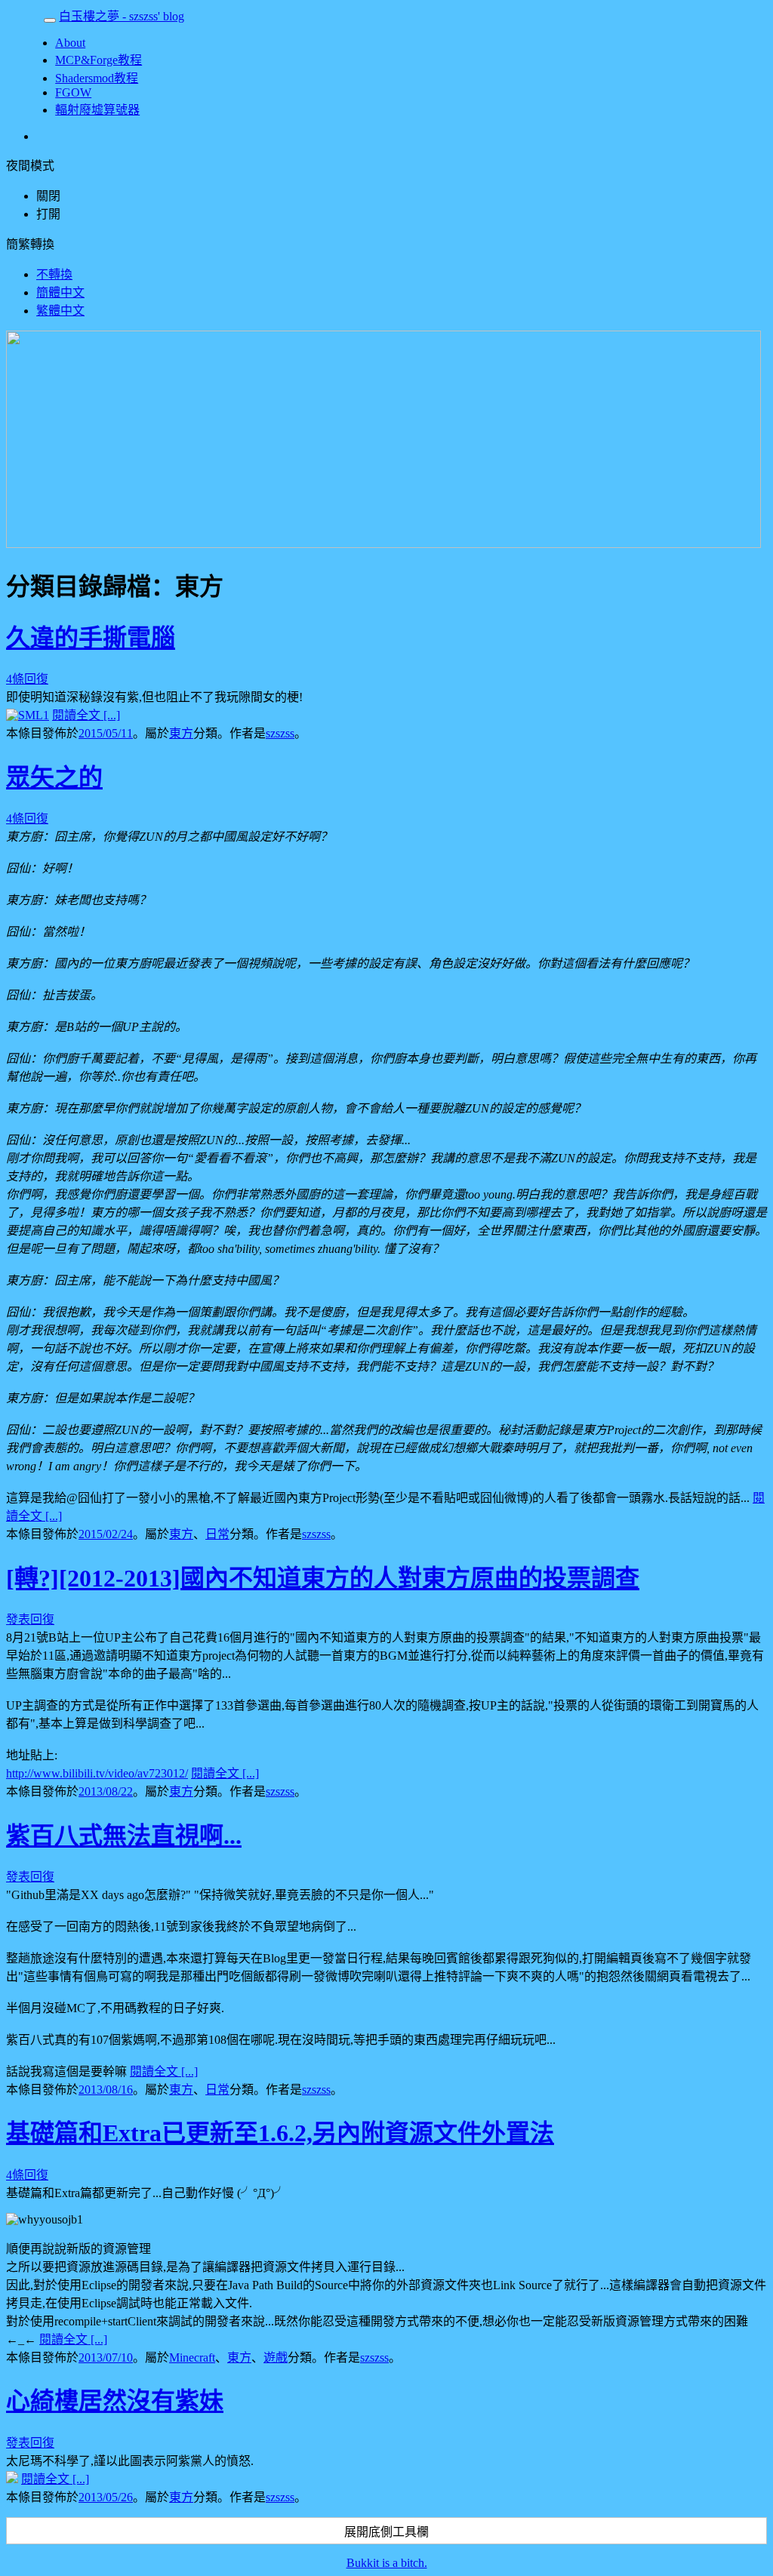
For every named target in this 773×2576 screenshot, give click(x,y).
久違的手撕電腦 (91, 638)
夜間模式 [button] (30, 166)
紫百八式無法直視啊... (124, 1836)
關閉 (48, 196)
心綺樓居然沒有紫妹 (115, 2401)
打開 (48, 214)
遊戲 (276, 2357)
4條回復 (27, 679)
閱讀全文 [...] (86, 715)
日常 (217, 1534)
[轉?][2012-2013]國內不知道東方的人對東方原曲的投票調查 (323, 1578)
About (70, 43)
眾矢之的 (54, 777)
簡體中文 (60, 292)
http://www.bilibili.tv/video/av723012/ (97, 1773)
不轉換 (54, 274)
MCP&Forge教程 (99, 60)
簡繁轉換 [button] (30, 244)
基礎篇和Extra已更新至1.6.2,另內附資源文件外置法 (280, 2133)
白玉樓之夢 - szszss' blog (122, 16)
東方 (181, 733)
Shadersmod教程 (97, 78)
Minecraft (192, 2357)
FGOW (73, 92)
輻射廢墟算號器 (97, 110)
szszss (280, 733)
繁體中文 (60, 311)
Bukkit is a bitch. (387, 2563)
